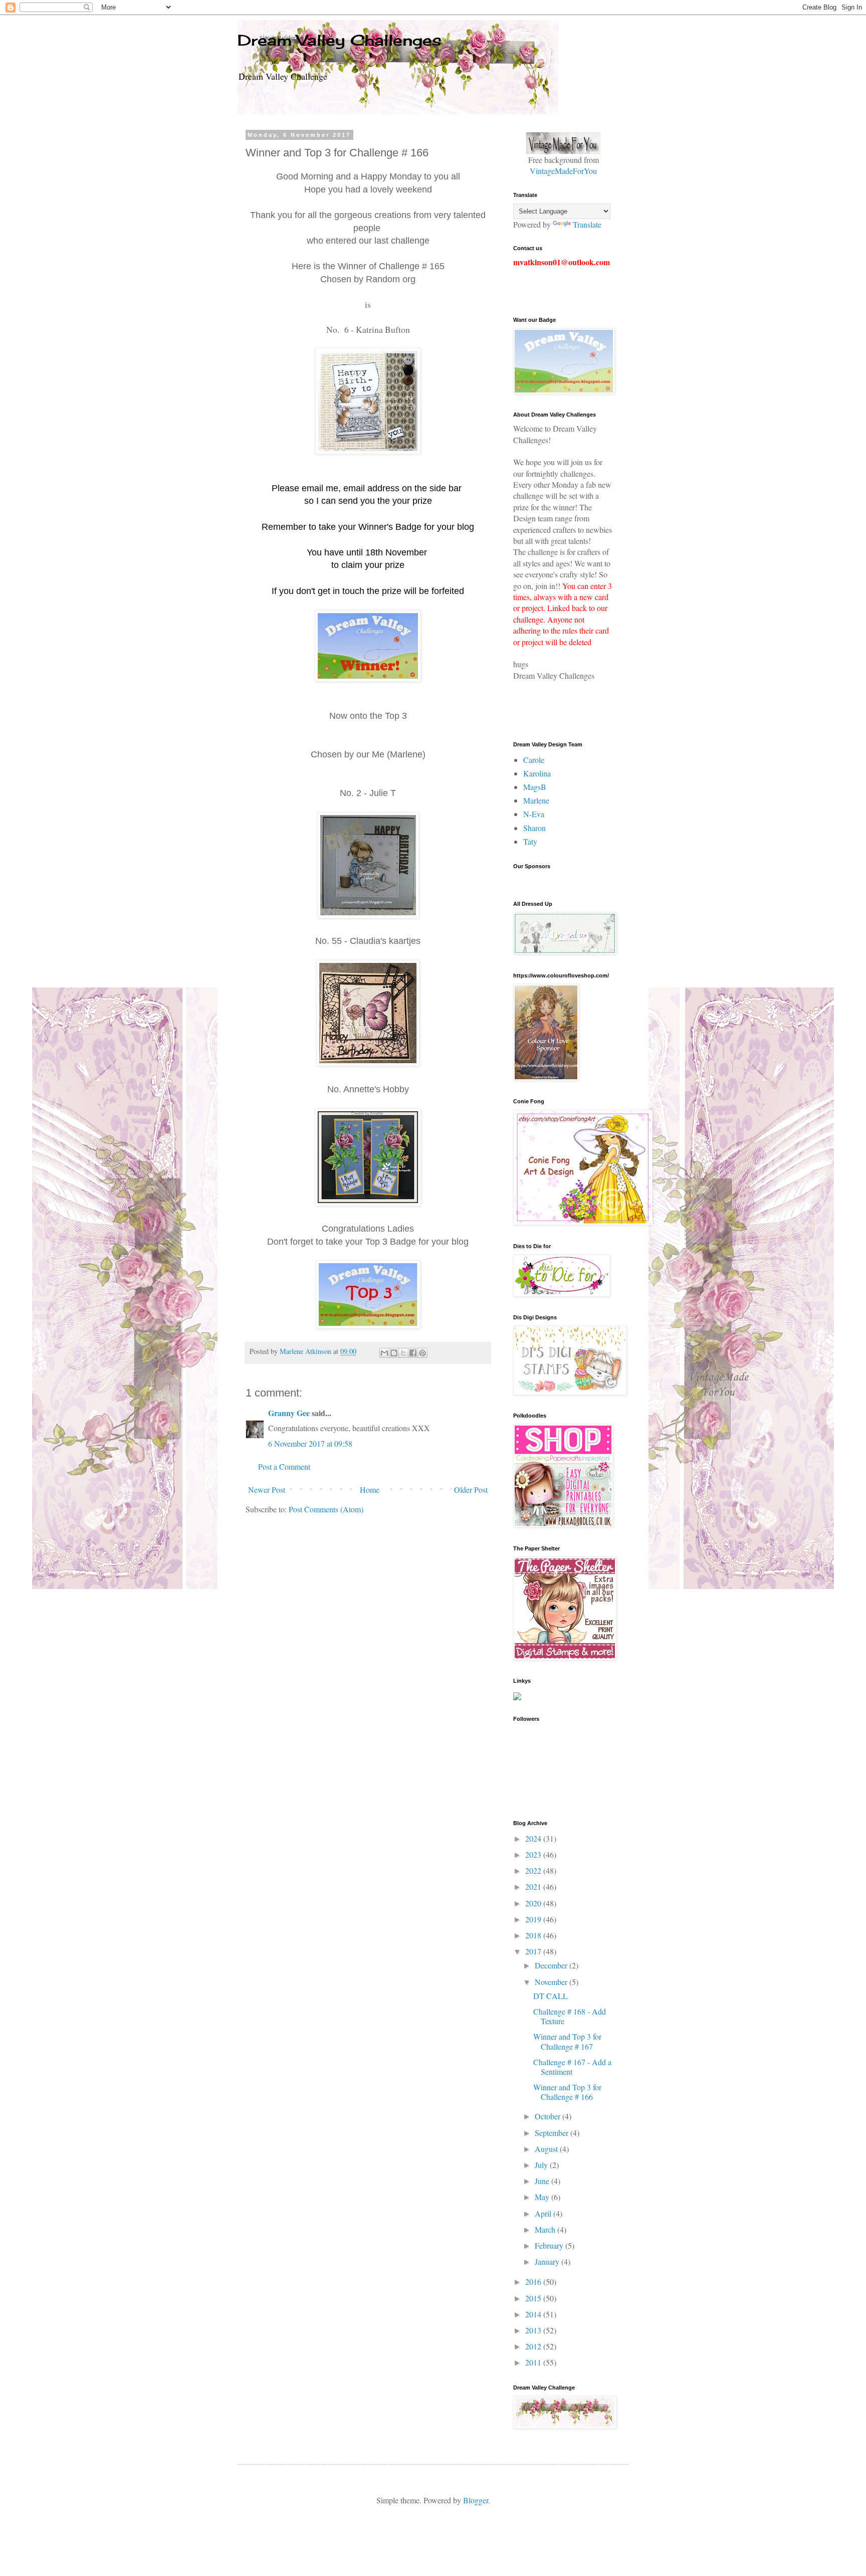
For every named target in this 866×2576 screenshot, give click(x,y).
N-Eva (534, 814)
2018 (534, 1935)
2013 (534, 2330)
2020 (534, 1903)
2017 (534, 1951)
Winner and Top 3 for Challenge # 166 (567, 2092)
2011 (534, 2362)
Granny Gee (289, 1413)
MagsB (535, 787)
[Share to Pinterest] (422, 1353)
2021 (534, 1887)
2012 (534, 2346)
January (548, 2261)
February (550, 2245)
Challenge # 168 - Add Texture (570, 2016)
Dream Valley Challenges (340, 40)
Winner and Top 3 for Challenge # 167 (567, 2041)
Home (370, 1490)
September (553, 2133)
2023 (534, 1854)
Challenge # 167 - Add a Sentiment (572, 2067)
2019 (534, 1919)
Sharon (534, 828)
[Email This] (384, 1353)
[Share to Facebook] (413, 1353)
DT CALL (551, 1996)
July (542, 2165)
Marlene (536, 800)
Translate (587, 224)
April (544, 2213)
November (552, 1982)
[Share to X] (403, 1353)
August (547, 2149)
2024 (534, 1838)
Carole (534, 760)
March (546, 2229)
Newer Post (267, 1490)
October (549, 2116)
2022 (534, 1870)
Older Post (471, 1490)
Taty (530, 841)
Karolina (537, 773)
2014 (534, 2314)
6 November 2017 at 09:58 (310, 1443)
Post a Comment (284, 1466)
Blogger (476, 2500)
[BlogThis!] (394, 1353)
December (552, 1965)
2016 (534, 2282)
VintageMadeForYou (563, 171)
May (543, 2197)
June (543, 2181)
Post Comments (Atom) (326, 1509)
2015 (534, 2298)
